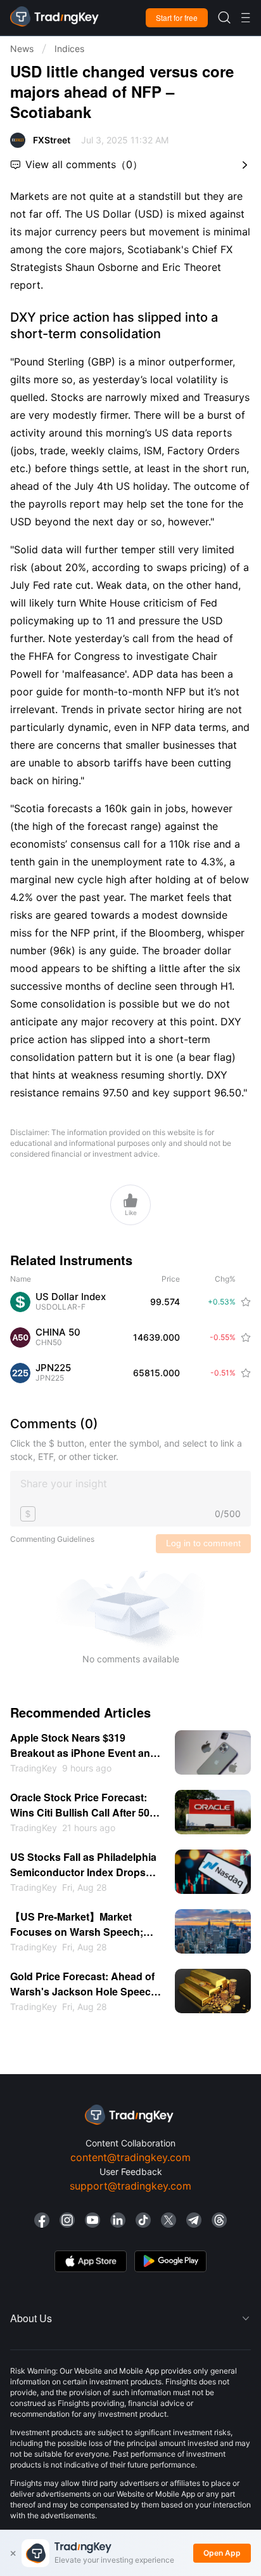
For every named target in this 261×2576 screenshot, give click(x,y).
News (22, 49)
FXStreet (52, 140)
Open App (222, 2553)
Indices (69, 49)
